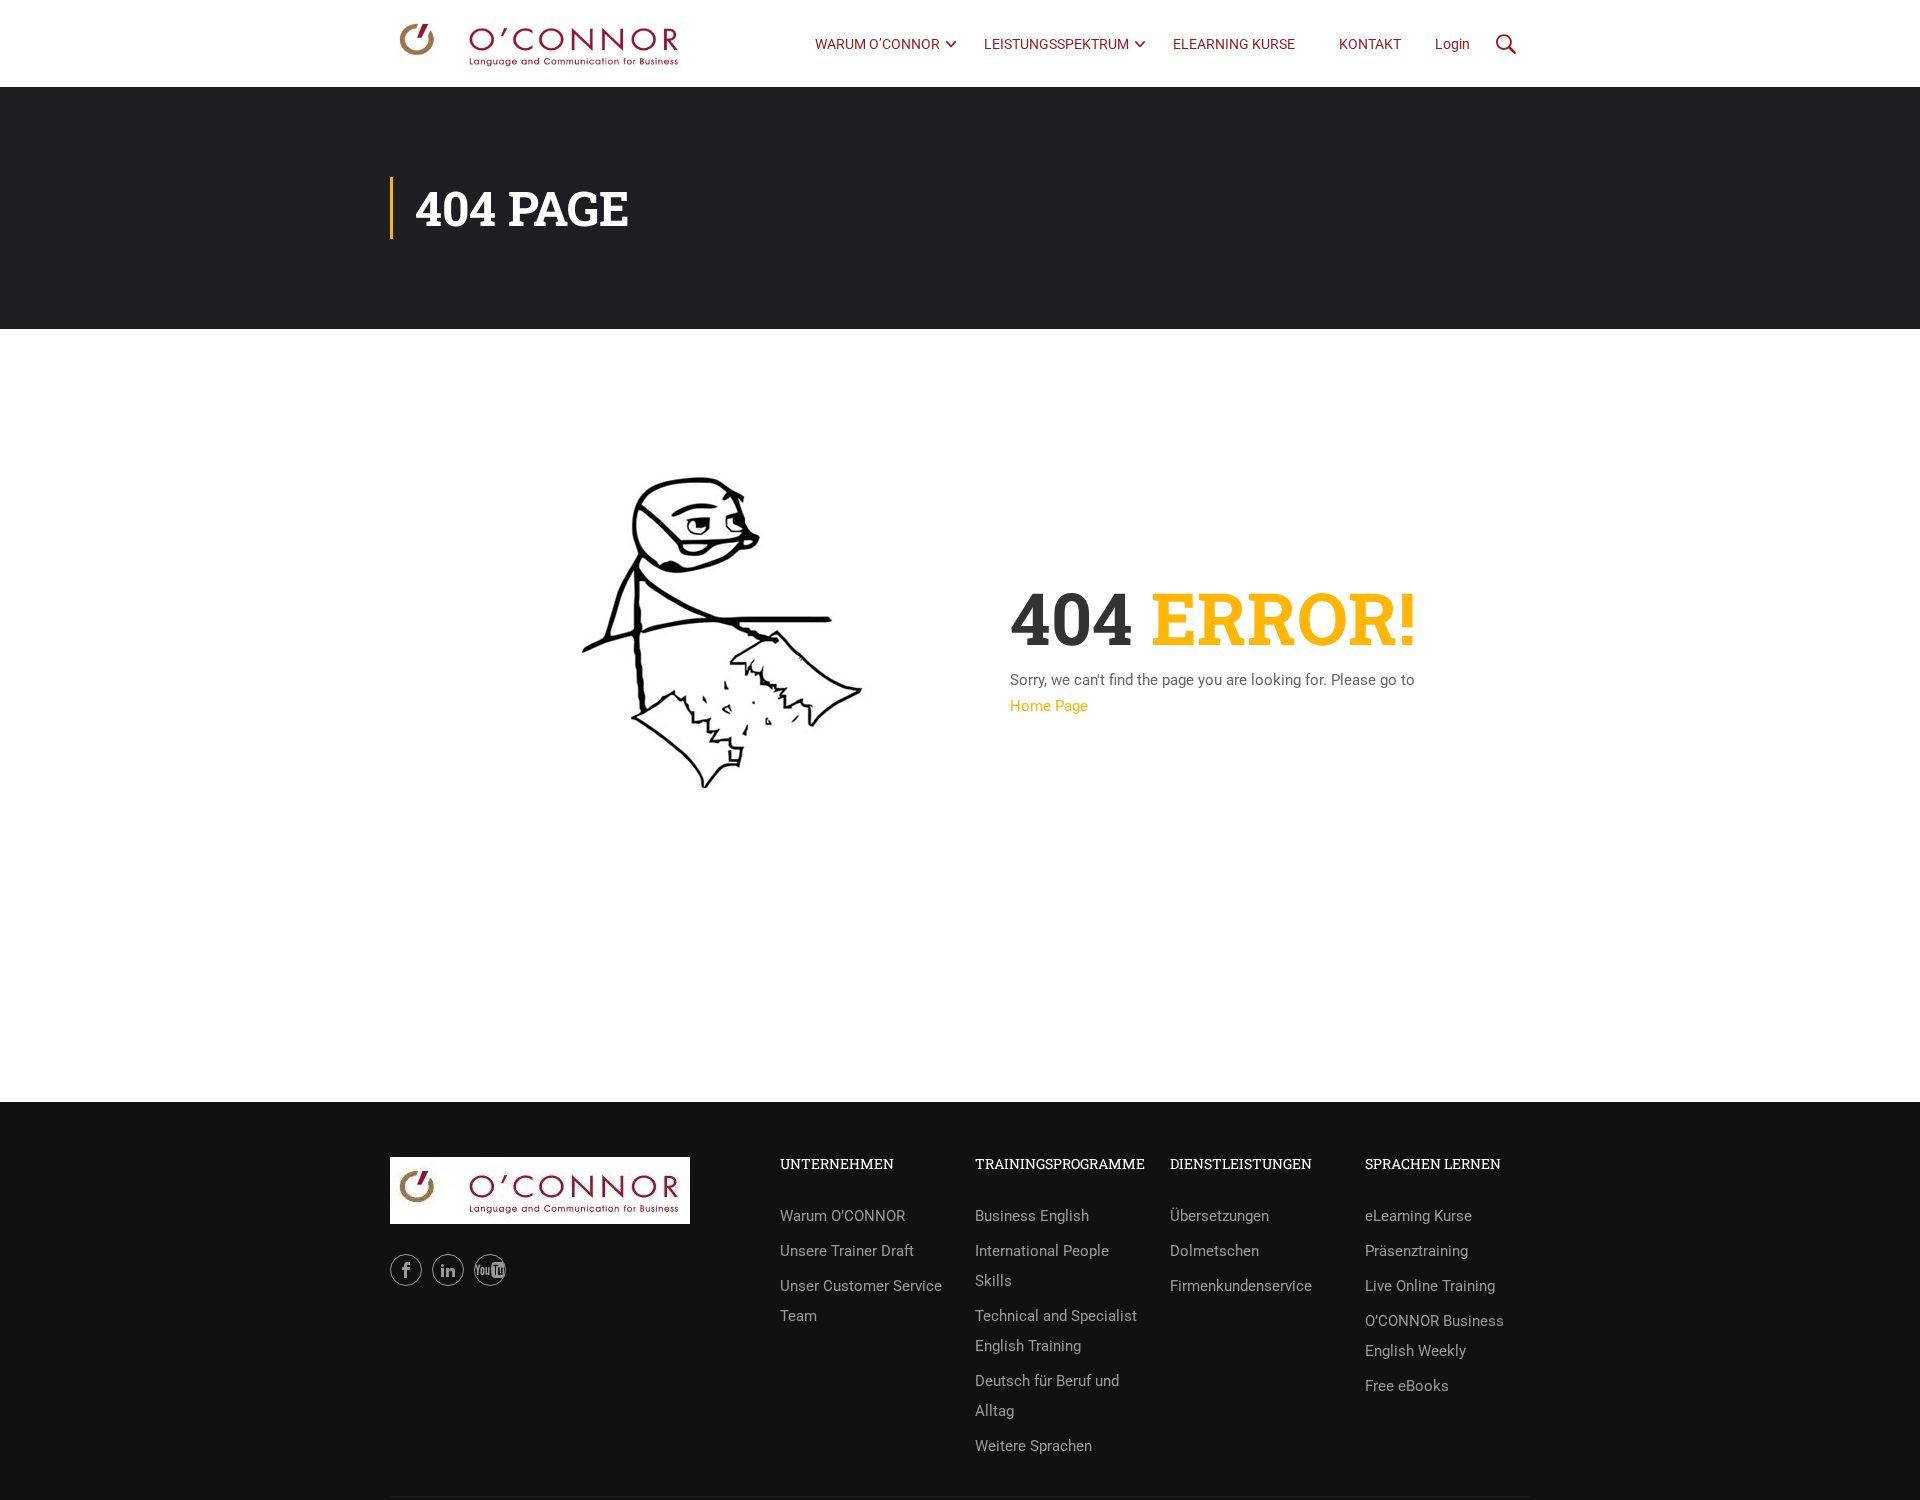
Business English (1032, 1216)
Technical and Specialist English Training (1056, 1331)
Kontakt (1370, 44)
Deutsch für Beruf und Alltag (1047, 1396)
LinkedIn (448, 1270)
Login (1452, 44)
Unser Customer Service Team (861, 1301)
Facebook (406, 1270)
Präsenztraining (1416, 1251)
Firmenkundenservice (1241, 1286)
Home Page (1049, 706)
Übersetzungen (1219, 1216)
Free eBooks (1407, 1386)
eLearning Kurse (1234, 44)
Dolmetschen (1214, 1251)
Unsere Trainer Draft (847, 1251)
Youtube (490, 1270)
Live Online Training (1430, 1286)
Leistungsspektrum (1056, 44)
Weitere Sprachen (1033, 1446)
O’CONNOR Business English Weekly (1434, 1336)
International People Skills (1042, 1266)
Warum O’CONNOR (877, 44)
